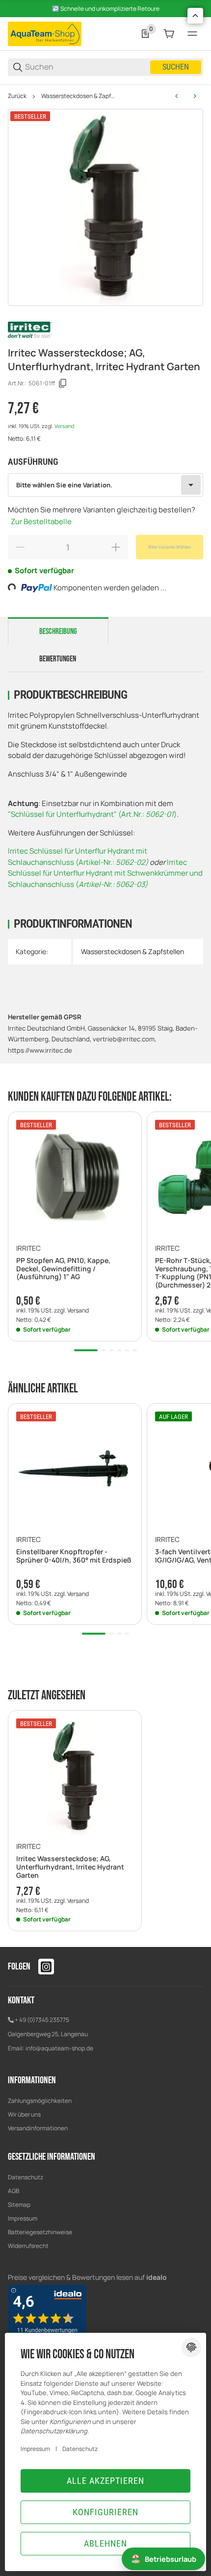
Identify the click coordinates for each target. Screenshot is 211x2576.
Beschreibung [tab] (58, 631)
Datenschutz (26, 2177)
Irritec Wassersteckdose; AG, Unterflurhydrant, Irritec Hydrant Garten (70, 1867)
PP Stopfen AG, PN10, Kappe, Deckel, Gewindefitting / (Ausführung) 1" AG (63, 1269)
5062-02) (132, 862)
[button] (75, 1178)
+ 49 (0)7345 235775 (42, 2020)
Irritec (28, 1248)
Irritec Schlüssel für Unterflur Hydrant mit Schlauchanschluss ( (78, 857)
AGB (13, 2191)
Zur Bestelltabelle (41, 521)
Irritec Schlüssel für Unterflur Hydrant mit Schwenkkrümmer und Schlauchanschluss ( (105, 873)
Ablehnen (105, 2543)
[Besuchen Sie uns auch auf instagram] (46, 1967)
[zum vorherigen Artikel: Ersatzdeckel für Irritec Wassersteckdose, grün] (177, 96)
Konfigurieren (105, 2512)
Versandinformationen (38, 2128)
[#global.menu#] (192, 34)
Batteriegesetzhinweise (40, 2232)
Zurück (17, 96)
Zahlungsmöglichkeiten (40, 2101)
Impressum (23, 2218)
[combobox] (105, 485)
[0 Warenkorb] (169, 34)
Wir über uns (24, 2114)
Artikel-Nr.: (97, 862)
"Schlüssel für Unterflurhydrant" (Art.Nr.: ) (92, 814)
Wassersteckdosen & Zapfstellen (79, 96)
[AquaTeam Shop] (45, 33)
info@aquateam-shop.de (59, 2048)
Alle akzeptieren (105, 2481)
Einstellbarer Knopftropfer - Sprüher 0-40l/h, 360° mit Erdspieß (74, 1556)
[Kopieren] (63, 383)
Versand (64, 426)
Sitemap (19, 2205)
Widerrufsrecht (28, 2246)
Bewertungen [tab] (58, 659)
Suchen (176, 67)
